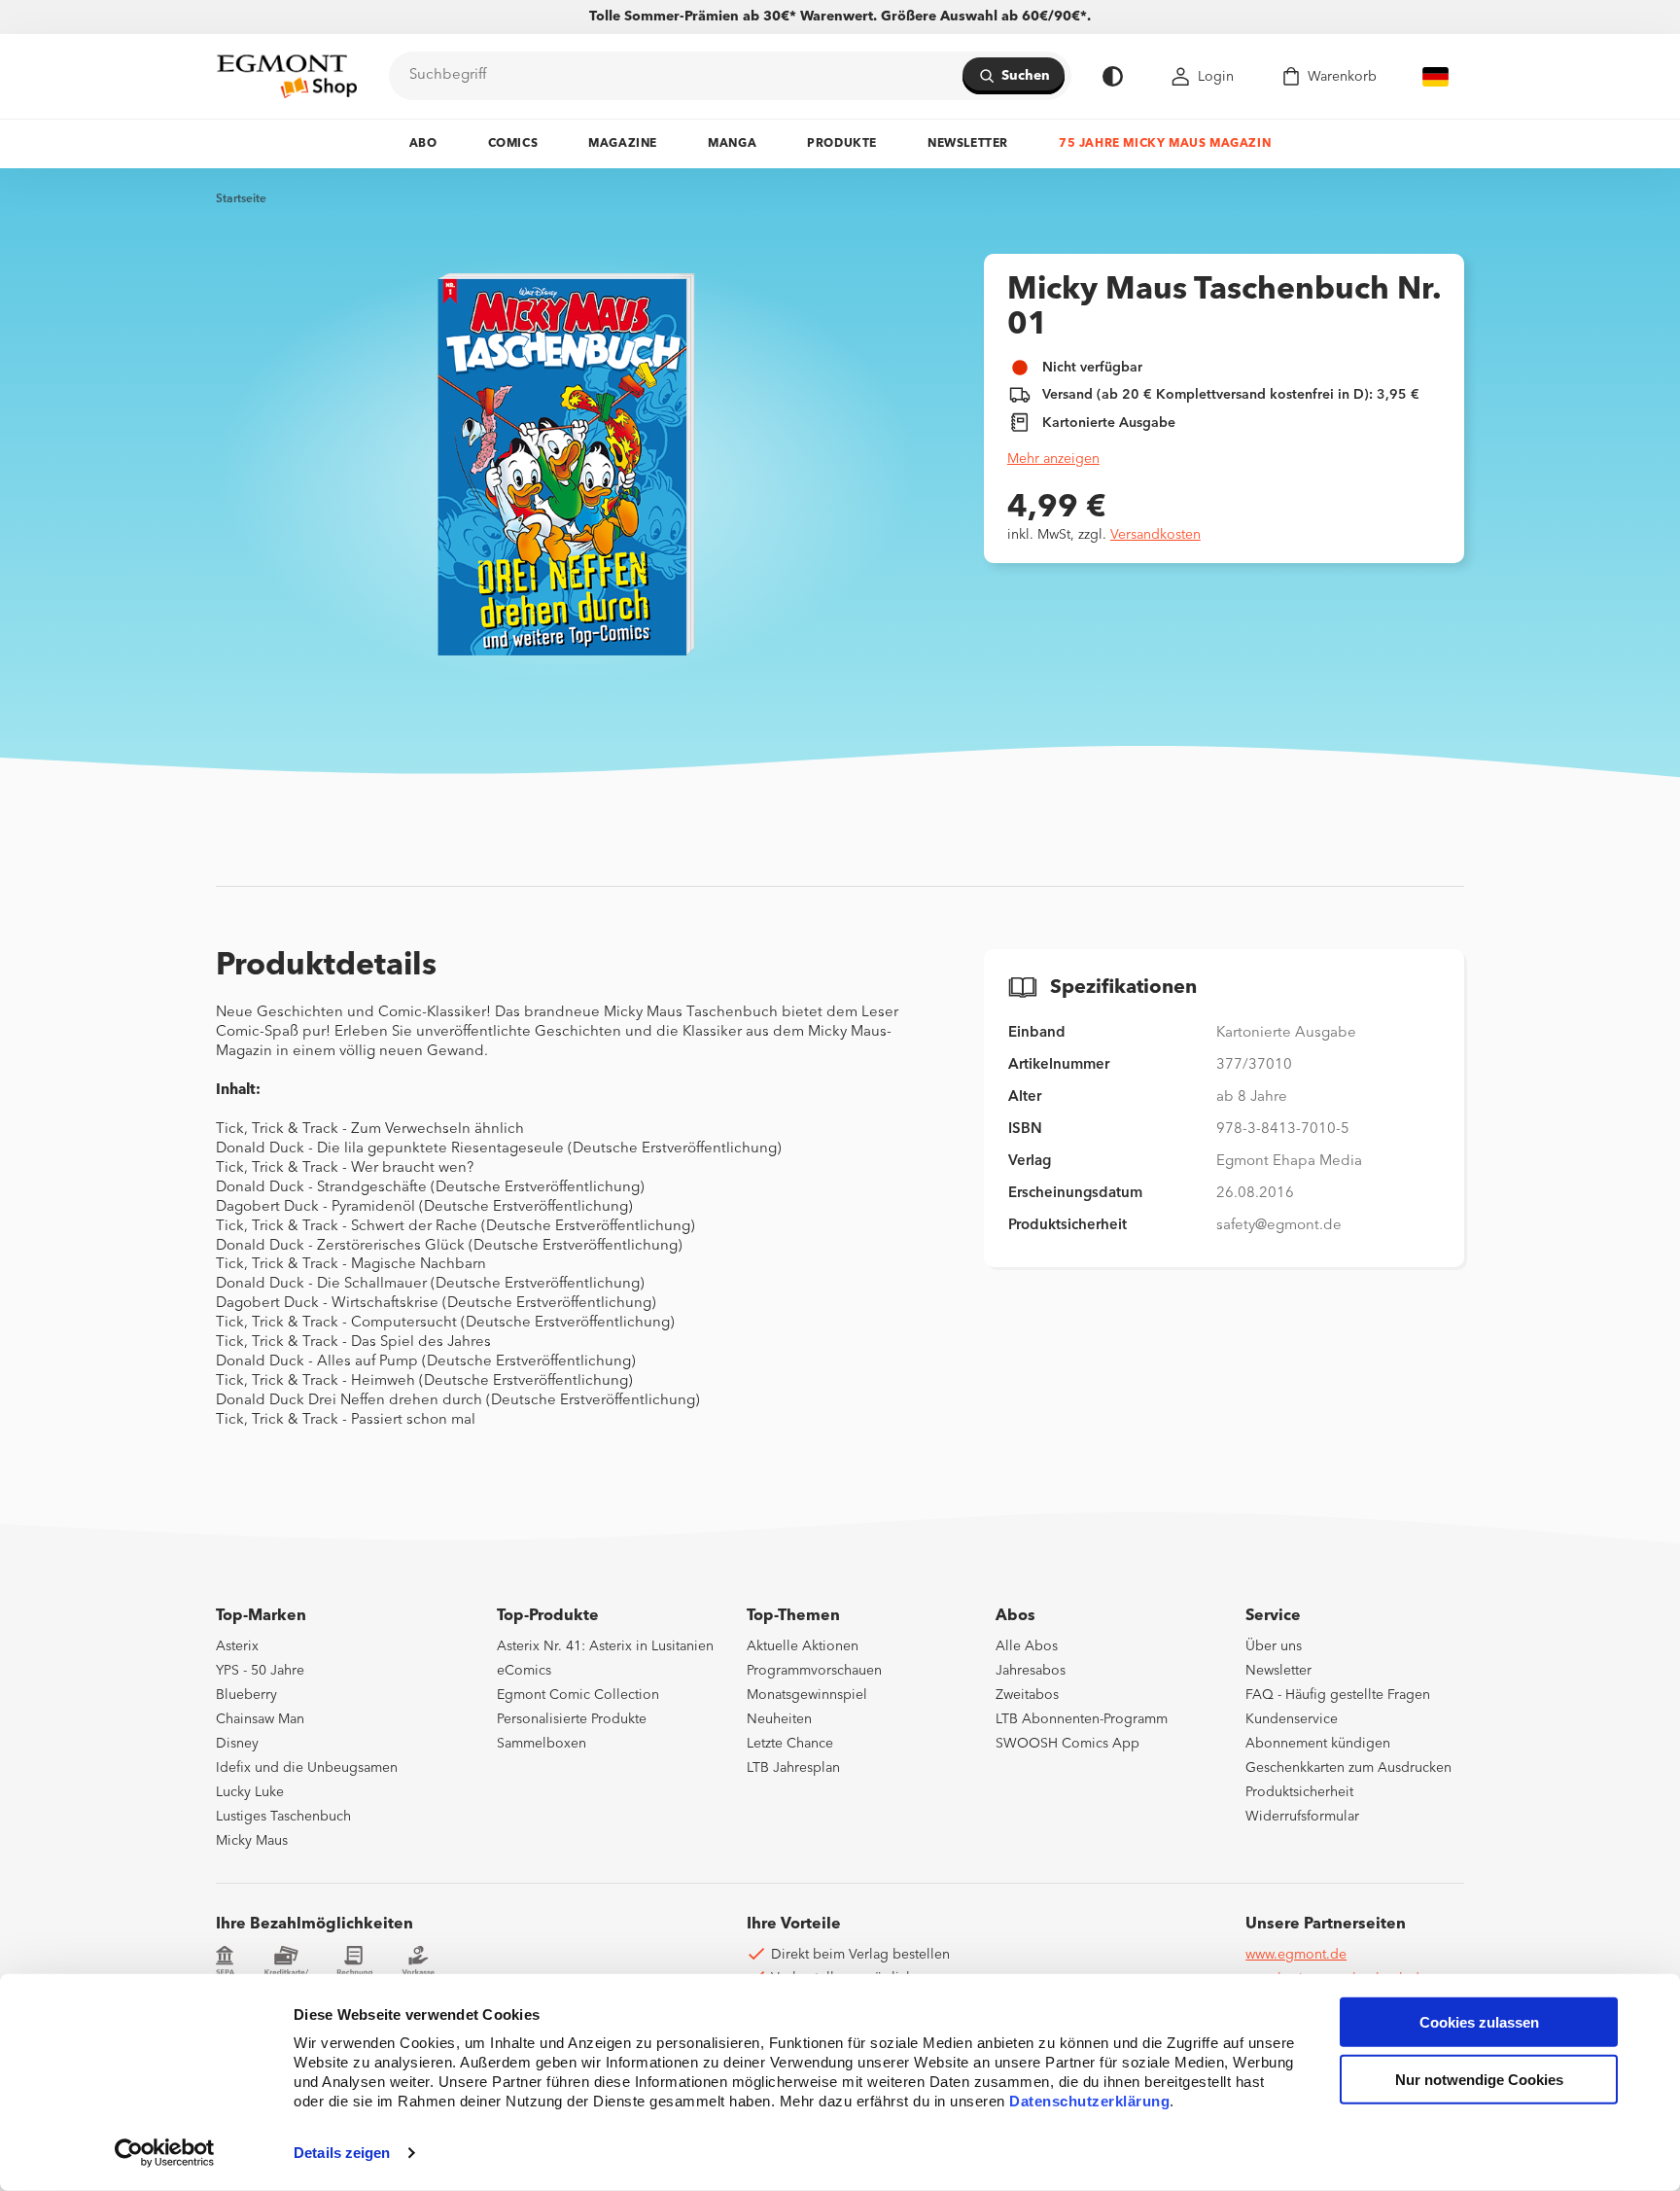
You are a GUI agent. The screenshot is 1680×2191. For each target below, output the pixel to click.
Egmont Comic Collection (578, 1695)
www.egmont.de (1296, 1955)
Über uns (1274, 1646)
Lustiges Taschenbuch (283, 1817)
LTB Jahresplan (793, 1768)
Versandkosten (1155, 535)
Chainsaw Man (260, 1719)
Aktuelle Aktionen (803, 1646)
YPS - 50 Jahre (260, 1671)
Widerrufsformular (1302, 1817)
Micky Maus (252, 1841)
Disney (237, 1744)
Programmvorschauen (814, 1671)
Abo (423, 144)
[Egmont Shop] (287, 76)
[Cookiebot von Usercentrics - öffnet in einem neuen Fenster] (165, 2153)
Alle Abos (1027, 1646)
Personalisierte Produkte (572, 1719)
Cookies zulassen (1479, 2022)
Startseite (241, 199)
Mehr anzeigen (1053, 459)
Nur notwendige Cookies (1479, 2080)
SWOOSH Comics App (1067, 1744)
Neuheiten (779, 1719)
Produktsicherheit (1299, 1792)
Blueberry (246, 1695)
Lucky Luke (250, 1792)
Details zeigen (342, 2153)
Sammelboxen (542, 1744)
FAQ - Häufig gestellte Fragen (1338, 1695)
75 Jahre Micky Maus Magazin (1165, 144)
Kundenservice (1292, 1719)
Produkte (842, 144)
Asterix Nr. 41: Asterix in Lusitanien (605, 1646)
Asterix (237, 1646)
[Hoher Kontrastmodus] (1113, 76)
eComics (524, 1671)
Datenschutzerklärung (1089, 2101)
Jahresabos (1031, 1671)
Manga (732, 144)
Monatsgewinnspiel (807, 1695)
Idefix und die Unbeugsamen (307, 1768)
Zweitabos (1027, 1695)
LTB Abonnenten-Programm (1082, 1719)
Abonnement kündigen (1318, 1744)
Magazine (623, 144)
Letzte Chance (790, 1744)
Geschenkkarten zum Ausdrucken (1348, 1768)
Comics (513, 144)
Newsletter (968, 144)
